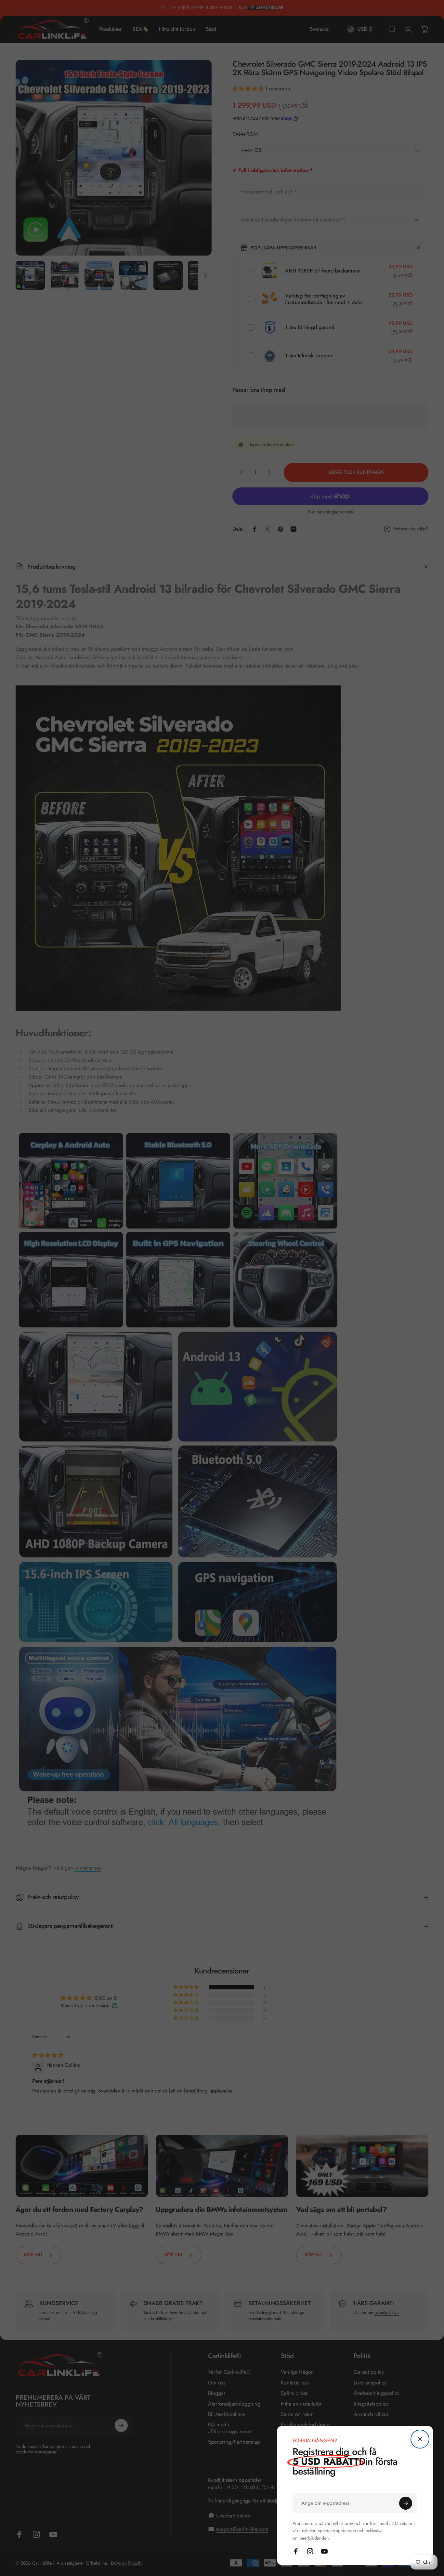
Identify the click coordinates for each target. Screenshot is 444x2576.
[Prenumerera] (406, 2503)
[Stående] (420, 2439)
